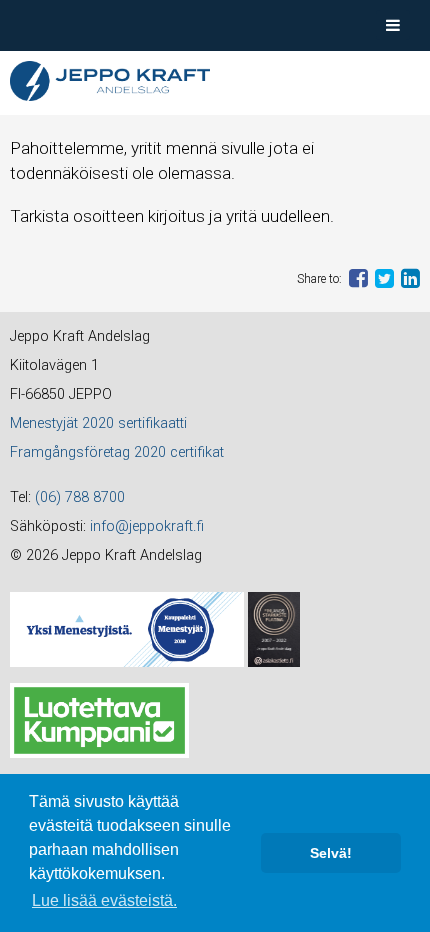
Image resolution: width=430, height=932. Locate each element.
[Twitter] (384, 278)
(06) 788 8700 (80, 497)
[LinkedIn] (410, 278)
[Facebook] (358, 278)
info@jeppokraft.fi (147, 526)
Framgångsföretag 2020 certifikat (117, 452)
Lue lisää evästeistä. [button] (104, 900)
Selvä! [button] (331, 853)
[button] (393, 25)
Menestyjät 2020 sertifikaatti (98, 423)
